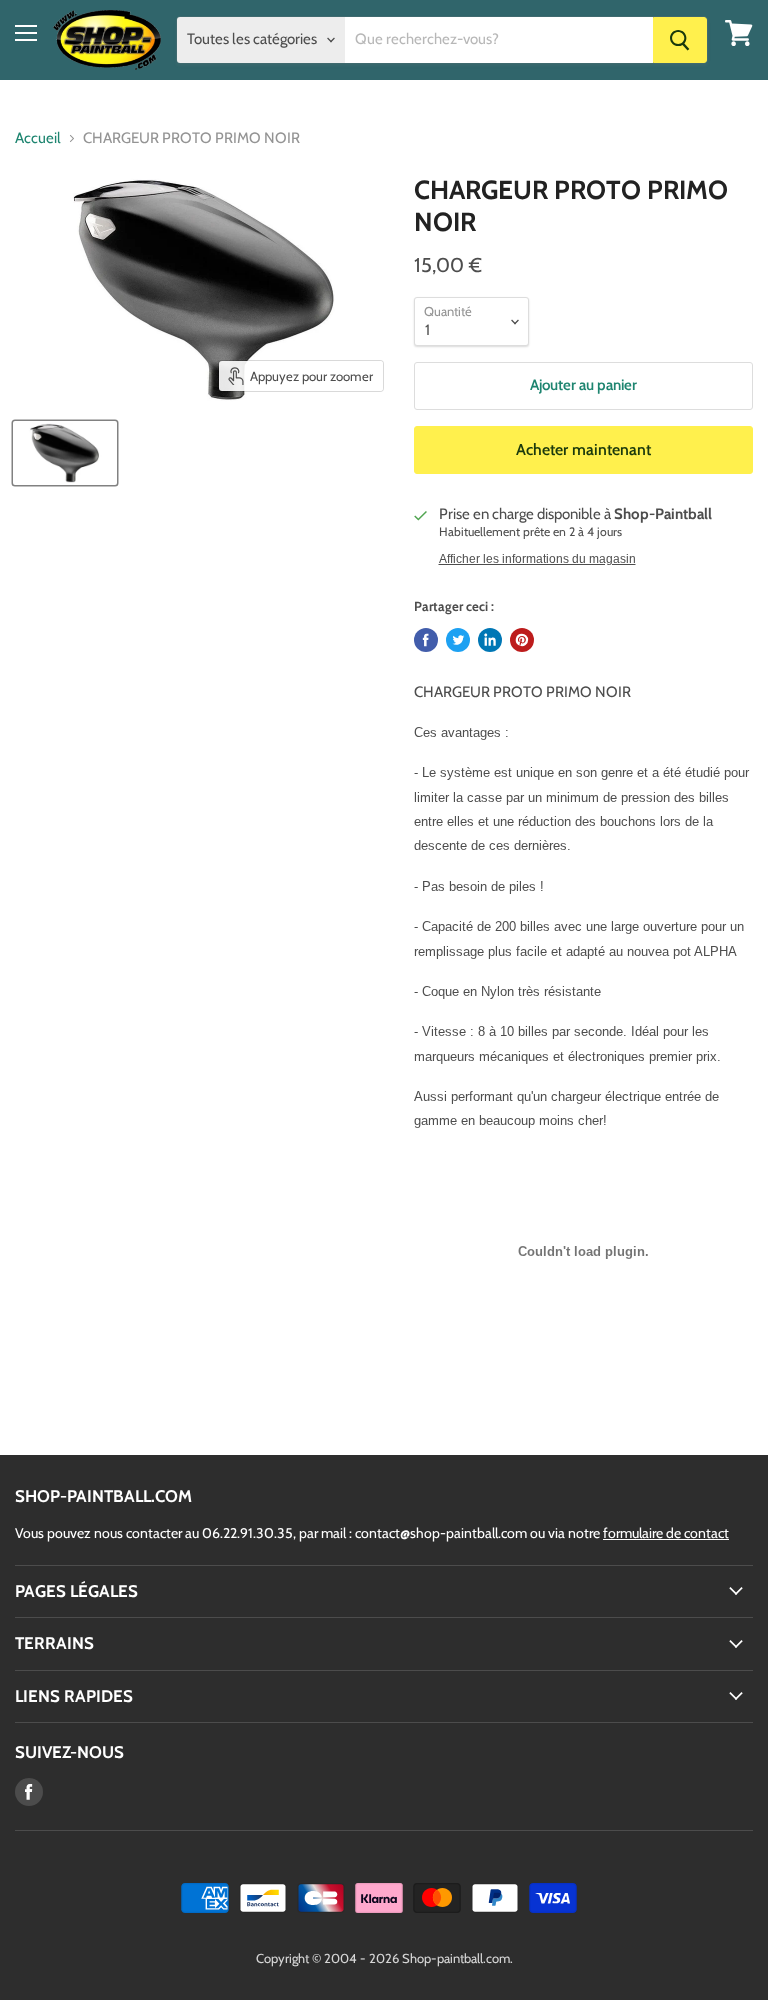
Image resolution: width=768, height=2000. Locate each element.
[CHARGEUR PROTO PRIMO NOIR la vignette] (65, 453)
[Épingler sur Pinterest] (522, 640)
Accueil (38, 138)
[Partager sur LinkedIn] (490, 640)
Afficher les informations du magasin (537, 559)
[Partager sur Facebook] (426, 640)
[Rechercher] (680, 40)
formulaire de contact (666, 1533)
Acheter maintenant (583, 449)
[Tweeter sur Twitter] (458, 640)
